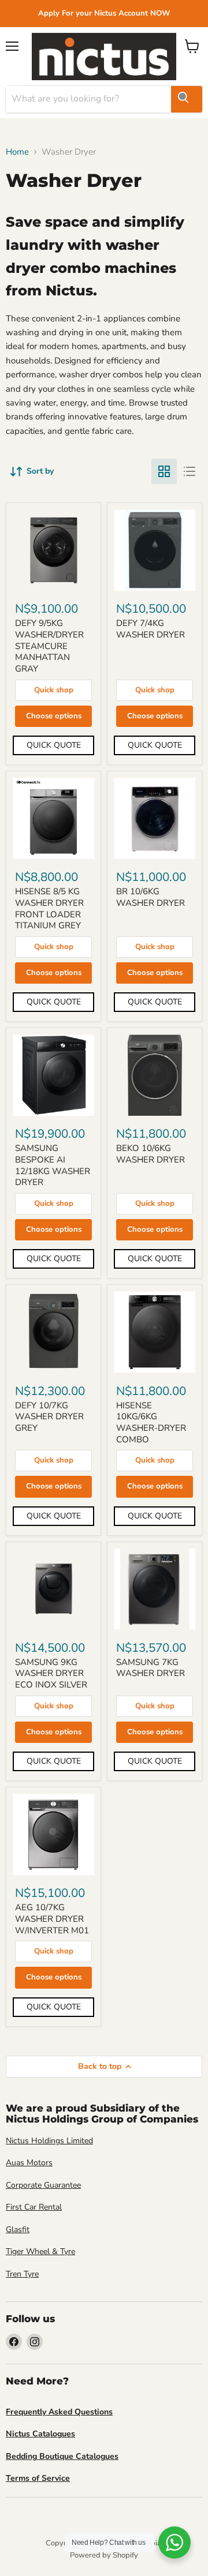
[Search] (187, 99)
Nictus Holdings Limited (49, 2141)
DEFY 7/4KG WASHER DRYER (151, 629)
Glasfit (18, 2230)
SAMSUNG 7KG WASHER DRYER (151, 1668)
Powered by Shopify (104, 2555)
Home (17, 152)
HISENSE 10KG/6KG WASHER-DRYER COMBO (151, 1422)
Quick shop (54, 690)
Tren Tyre (22, 2274)
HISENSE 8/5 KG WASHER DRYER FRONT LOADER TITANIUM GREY (49, 908)
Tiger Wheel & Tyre (40, 2251)
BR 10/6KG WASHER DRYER (151, 897)
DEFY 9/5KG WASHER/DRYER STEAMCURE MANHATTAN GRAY (49, 646)
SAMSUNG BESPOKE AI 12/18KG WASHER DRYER (53, 1165)
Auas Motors (29, 2163)
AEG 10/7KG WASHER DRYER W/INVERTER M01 (52, 1919)
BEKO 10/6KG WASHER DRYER (151, 1154)
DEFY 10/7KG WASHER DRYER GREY (49, 1417)
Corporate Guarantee (43, 2185)
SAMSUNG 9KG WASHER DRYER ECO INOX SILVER (51, 1673)
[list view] (190, 471)
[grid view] (164, 471)
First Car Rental (34, 2207)
